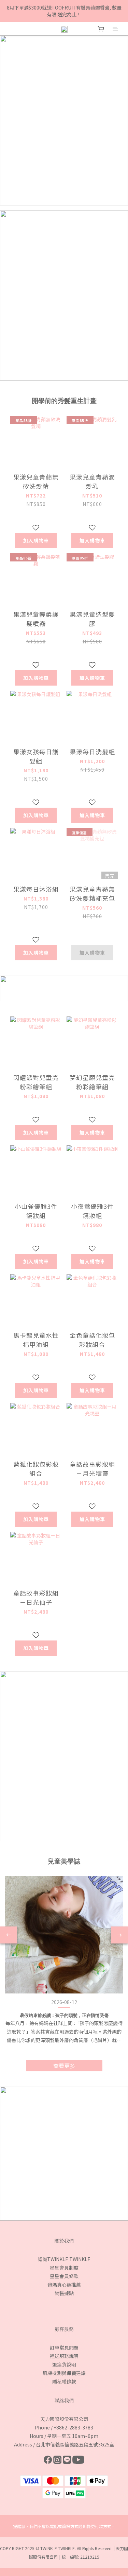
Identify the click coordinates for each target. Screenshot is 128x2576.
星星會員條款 (64, 2276)
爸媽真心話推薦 (64, 2285)
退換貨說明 (64, 2364)
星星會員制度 (64, 2268)
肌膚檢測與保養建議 (64, 2373)
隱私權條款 (64, 2381)
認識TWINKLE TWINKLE (64, 2259)
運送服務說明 (64, 2356)
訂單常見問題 (64, 2347)
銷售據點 (64, 2293)
